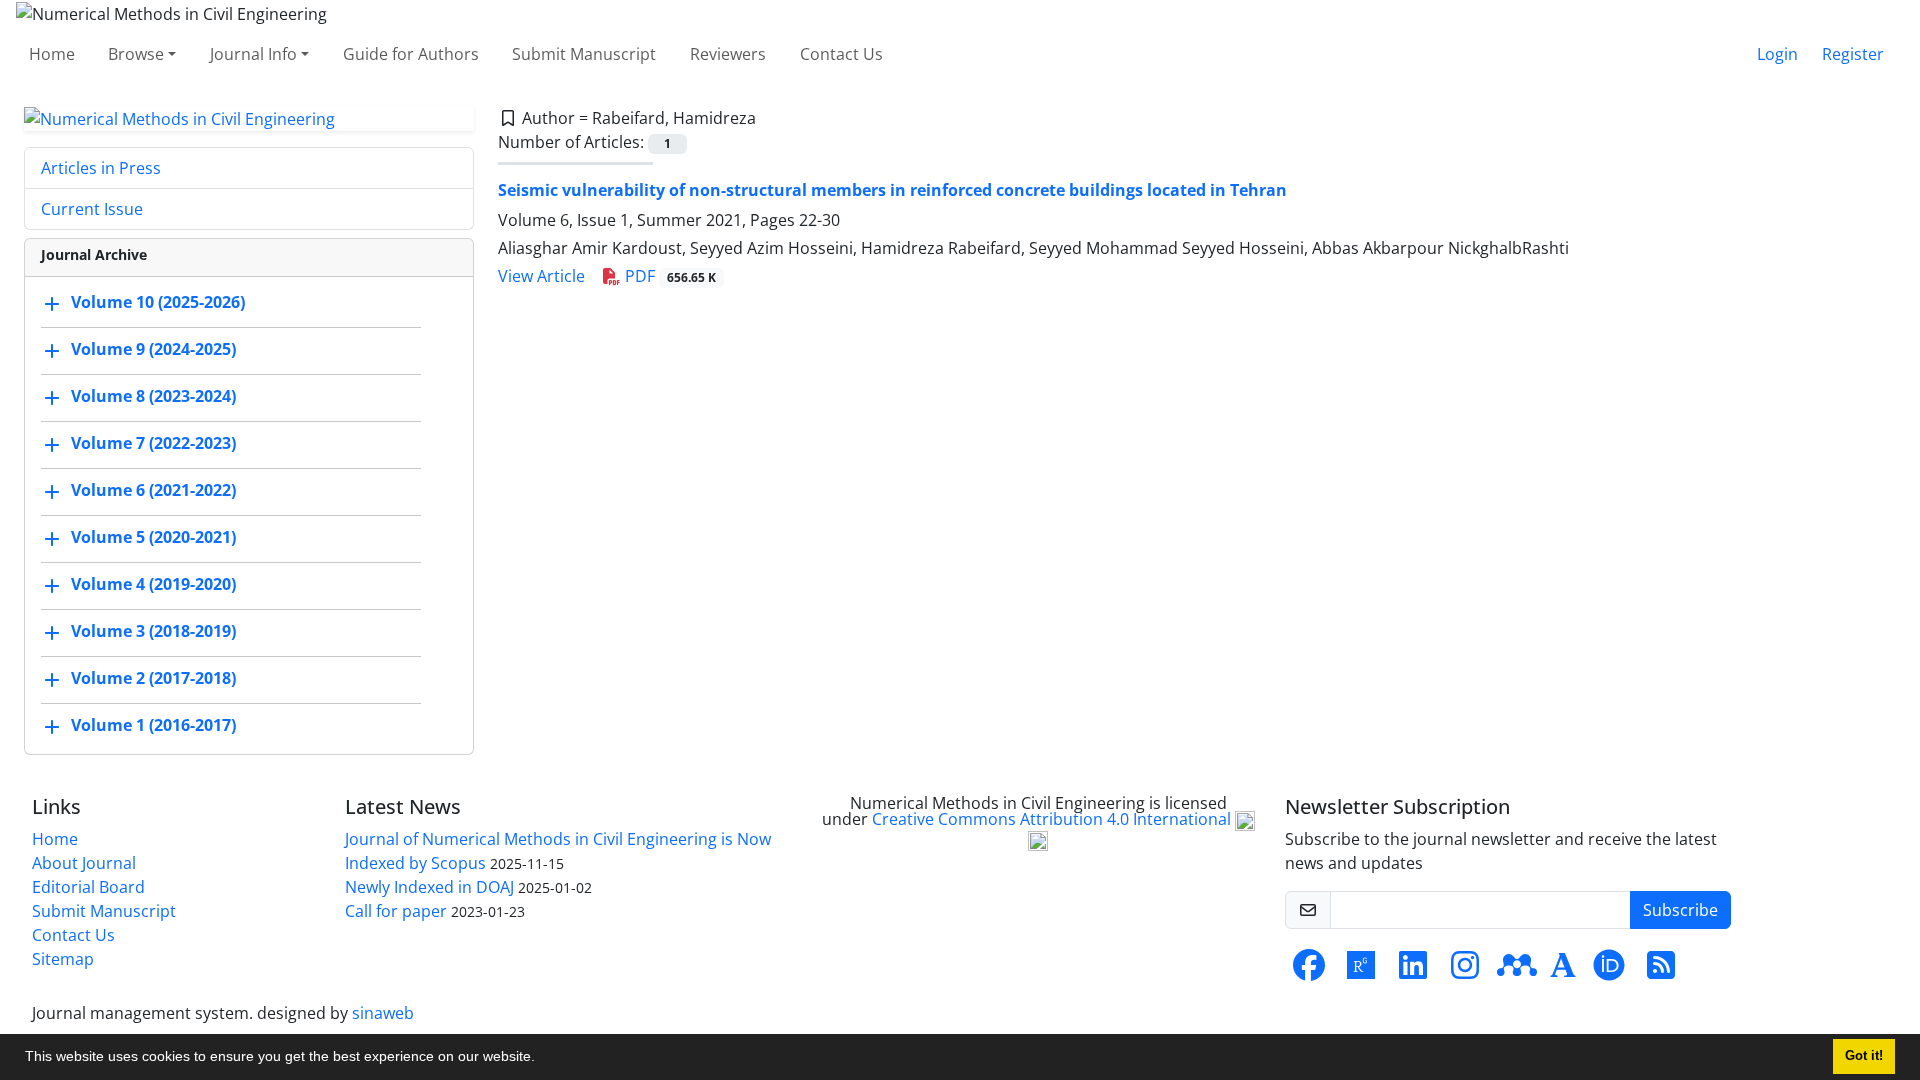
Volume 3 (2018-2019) (153, 632)
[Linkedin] (1413, 971)
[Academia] (1563, 971)
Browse (136, 54)
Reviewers (728, 54)
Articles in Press (101, 168)
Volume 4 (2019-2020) (153, 585)
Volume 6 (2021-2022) (153, 491)
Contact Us (841, 54)
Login (1777, 54)
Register (1853, 54)
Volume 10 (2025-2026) (158, 303)
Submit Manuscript (584, 54)
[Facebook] (1309, 971)
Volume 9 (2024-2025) (153, 350)
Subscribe (1680, 910)
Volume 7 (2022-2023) (153, 444)
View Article (541, 276)
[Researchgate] (1361, 971)
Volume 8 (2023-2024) (153, 397)
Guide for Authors (411, 54)
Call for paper (396, 911)
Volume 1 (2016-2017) (153, 726)
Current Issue (92, 209)
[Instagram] (1465, 971)
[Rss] (1661, 971)
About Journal (84, 863)
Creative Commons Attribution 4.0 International (1053, 820)
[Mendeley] (1517, 971)
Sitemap (63, 959)
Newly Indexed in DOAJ (429, 887)
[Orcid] (1609, 971)
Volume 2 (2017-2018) (153, 679)
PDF (668, 276)
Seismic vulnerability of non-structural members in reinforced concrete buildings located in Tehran (892, 190)
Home (52, 54)
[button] (542, 1059)
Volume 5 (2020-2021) (153, 538)
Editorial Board (88, 887)
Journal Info (253, 54)
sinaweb (383, 1013)
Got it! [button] (1864, 1056)
